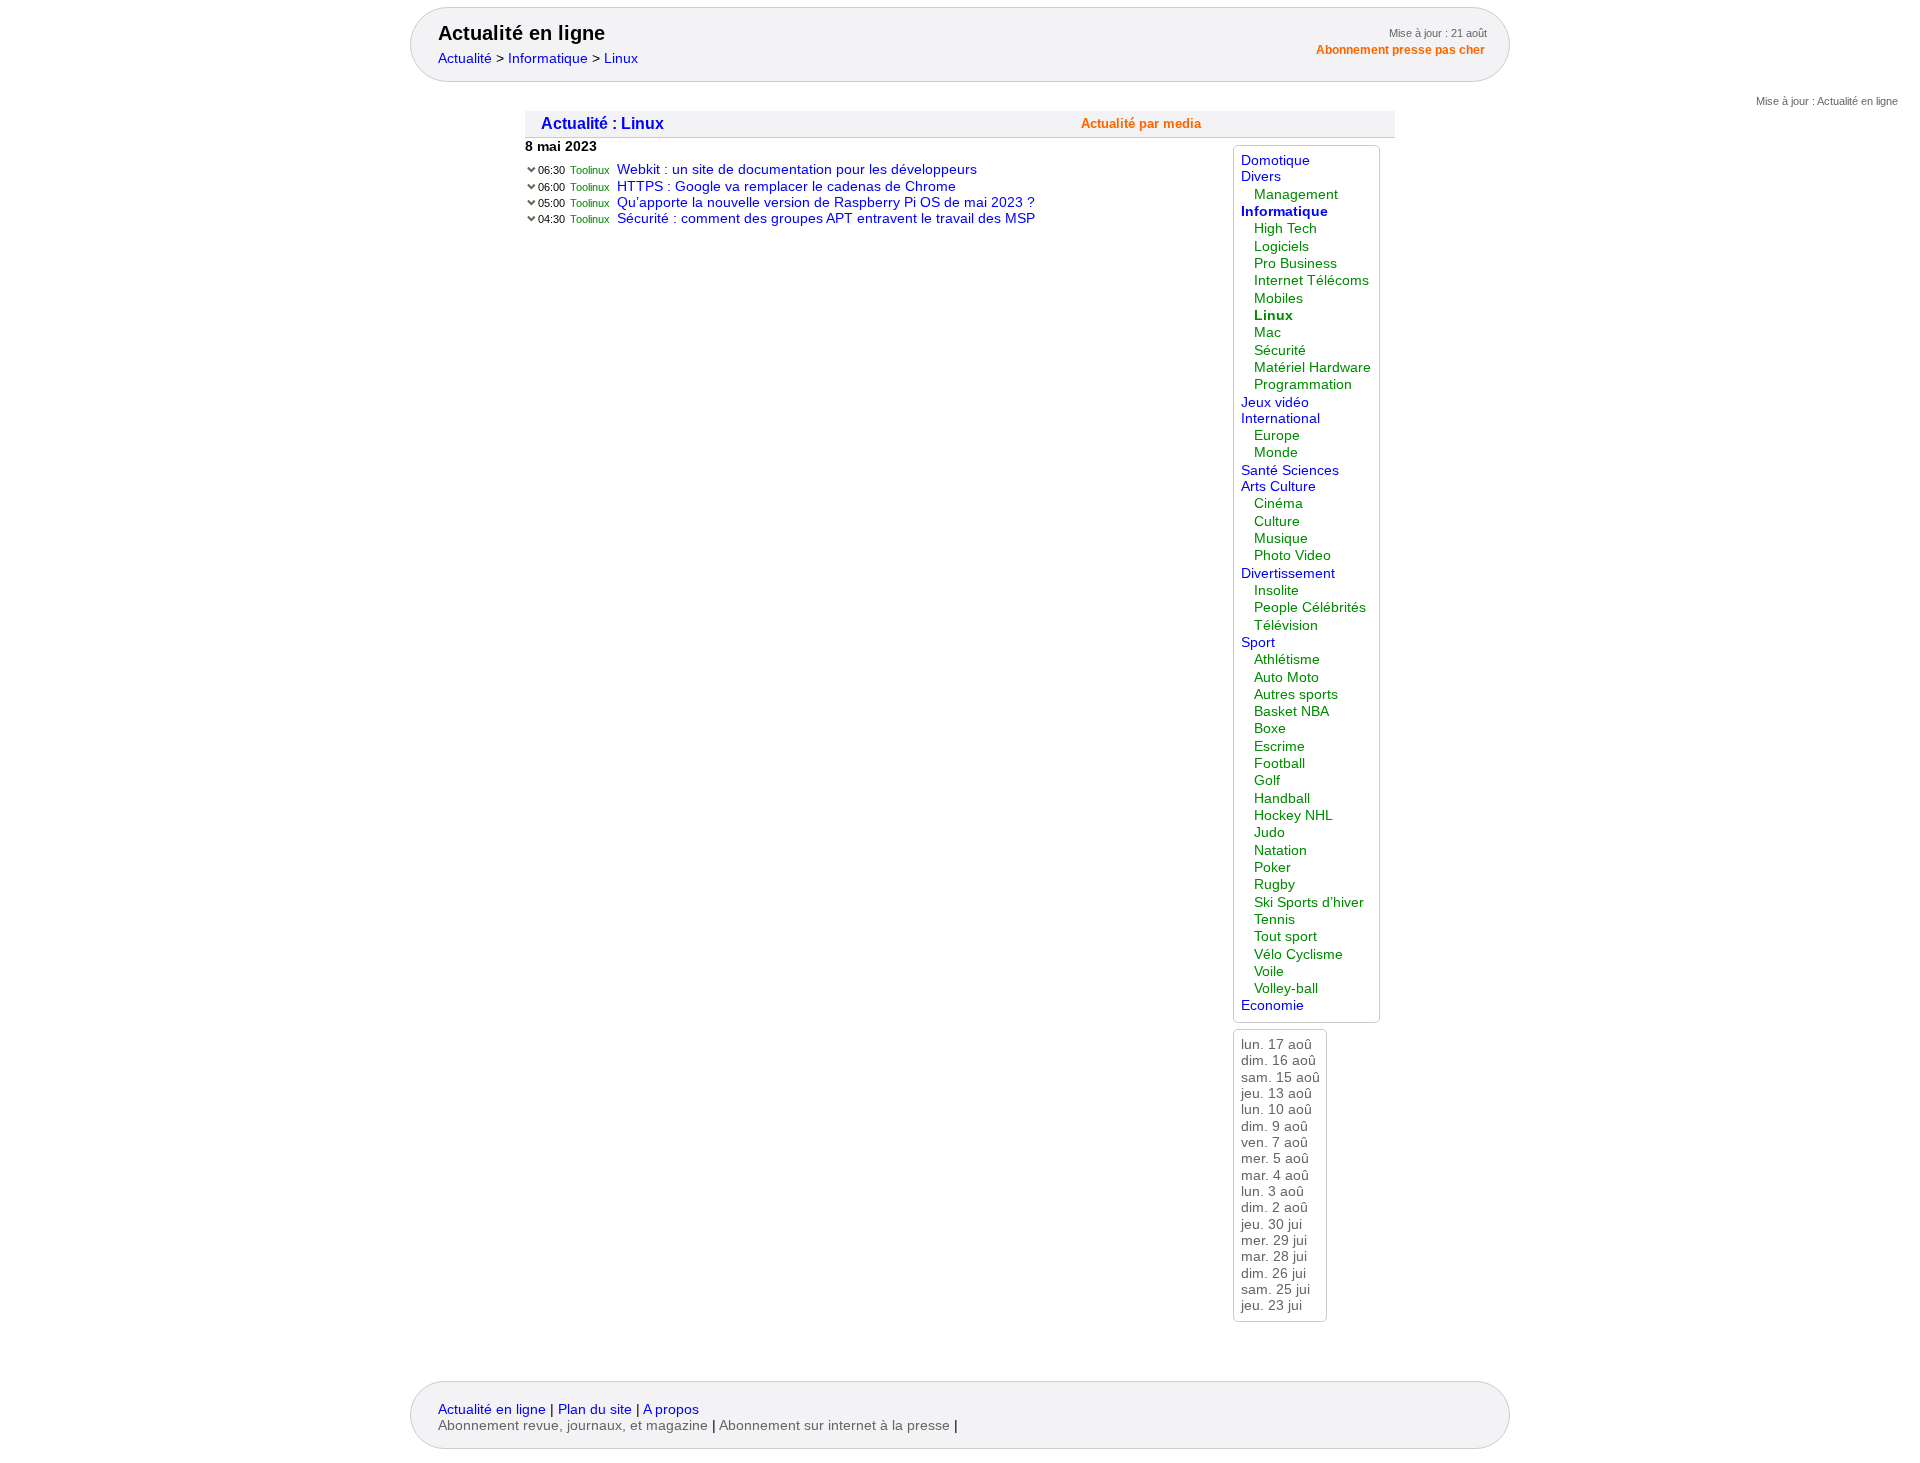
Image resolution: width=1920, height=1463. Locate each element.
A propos (671, 1409)
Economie (1272, 1005)
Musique (1281, 538)
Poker (1272, 867)
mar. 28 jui (1274, 1256)
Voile (1269, 971)
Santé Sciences (1290, 470)
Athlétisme (1287, 659)
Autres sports (1296, 694)
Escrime (1279, 746)
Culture (1277, 521)
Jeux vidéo (1275, 402)
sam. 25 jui (1275, 1289)
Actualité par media (1141, 124)
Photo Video (1292, 555)
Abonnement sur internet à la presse (834, 1425)
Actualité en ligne (521, 33)
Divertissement (1288, 573)
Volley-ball (1286, 988)
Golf (1267, 780)
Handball (1282, 798)
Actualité (465, 58)
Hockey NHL (1293, 815)
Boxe (1270, 728)
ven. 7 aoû (1274, 1142)
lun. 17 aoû (1276, 1044)
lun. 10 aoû (1276, 1109)
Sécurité (1280, 350)
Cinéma (1278, 503)
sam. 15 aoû (1280, 1077)
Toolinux (590, 170)
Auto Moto (1286, 677)
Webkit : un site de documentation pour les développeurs (797, 169)
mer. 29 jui (1274, 1240)
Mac (1267, 332)
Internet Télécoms (1311, 280)
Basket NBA (1291, 711)
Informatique (548, 58)
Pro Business (1295, 263)
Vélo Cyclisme (1298, 954)
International (1280, 418)
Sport (1258, 642)
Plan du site (595, 1409)
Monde (1276, 452)
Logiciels (1281, 246)
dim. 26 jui (1273, 1273)
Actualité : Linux (602, 123)
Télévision (1286, 625)
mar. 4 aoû (1275, 1175)
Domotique (1275, 160)
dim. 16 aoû (1278, 1060)
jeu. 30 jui (1271, 1224)
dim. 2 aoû (1274, 1207)
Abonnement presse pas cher (1400, 50)
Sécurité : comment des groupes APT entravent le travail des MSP (826, 218)
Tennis (1274, 919)
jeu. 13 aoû (1276, 1093)
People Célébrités (1310, 607)
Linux (621, 58)
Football (1279, 763)
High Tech (1285, 228)
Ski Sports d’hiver (1309, 902)
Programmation (1303, 384)
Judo (1269, 832)
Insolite (1276, 590)
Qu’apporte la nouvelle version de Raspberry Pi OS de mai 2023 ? (826, 202)
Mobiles (1278, 298)
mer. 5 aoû (1275, 1158)
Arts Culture (1278, 486)
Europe (1277, 435)
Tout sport (1285, 936)
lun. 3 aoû (1272, 1191)
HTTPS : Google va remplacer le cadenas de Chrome (786, 186)
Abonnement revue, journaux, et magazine (573, 1425)
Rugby (1274, 884)
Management (1296, 194)
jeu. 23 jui (1271, 1305)
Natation (1280, 850)
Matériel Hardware (1312, 367)
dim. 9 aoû (1274, 1126)
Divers (1261, 176)
